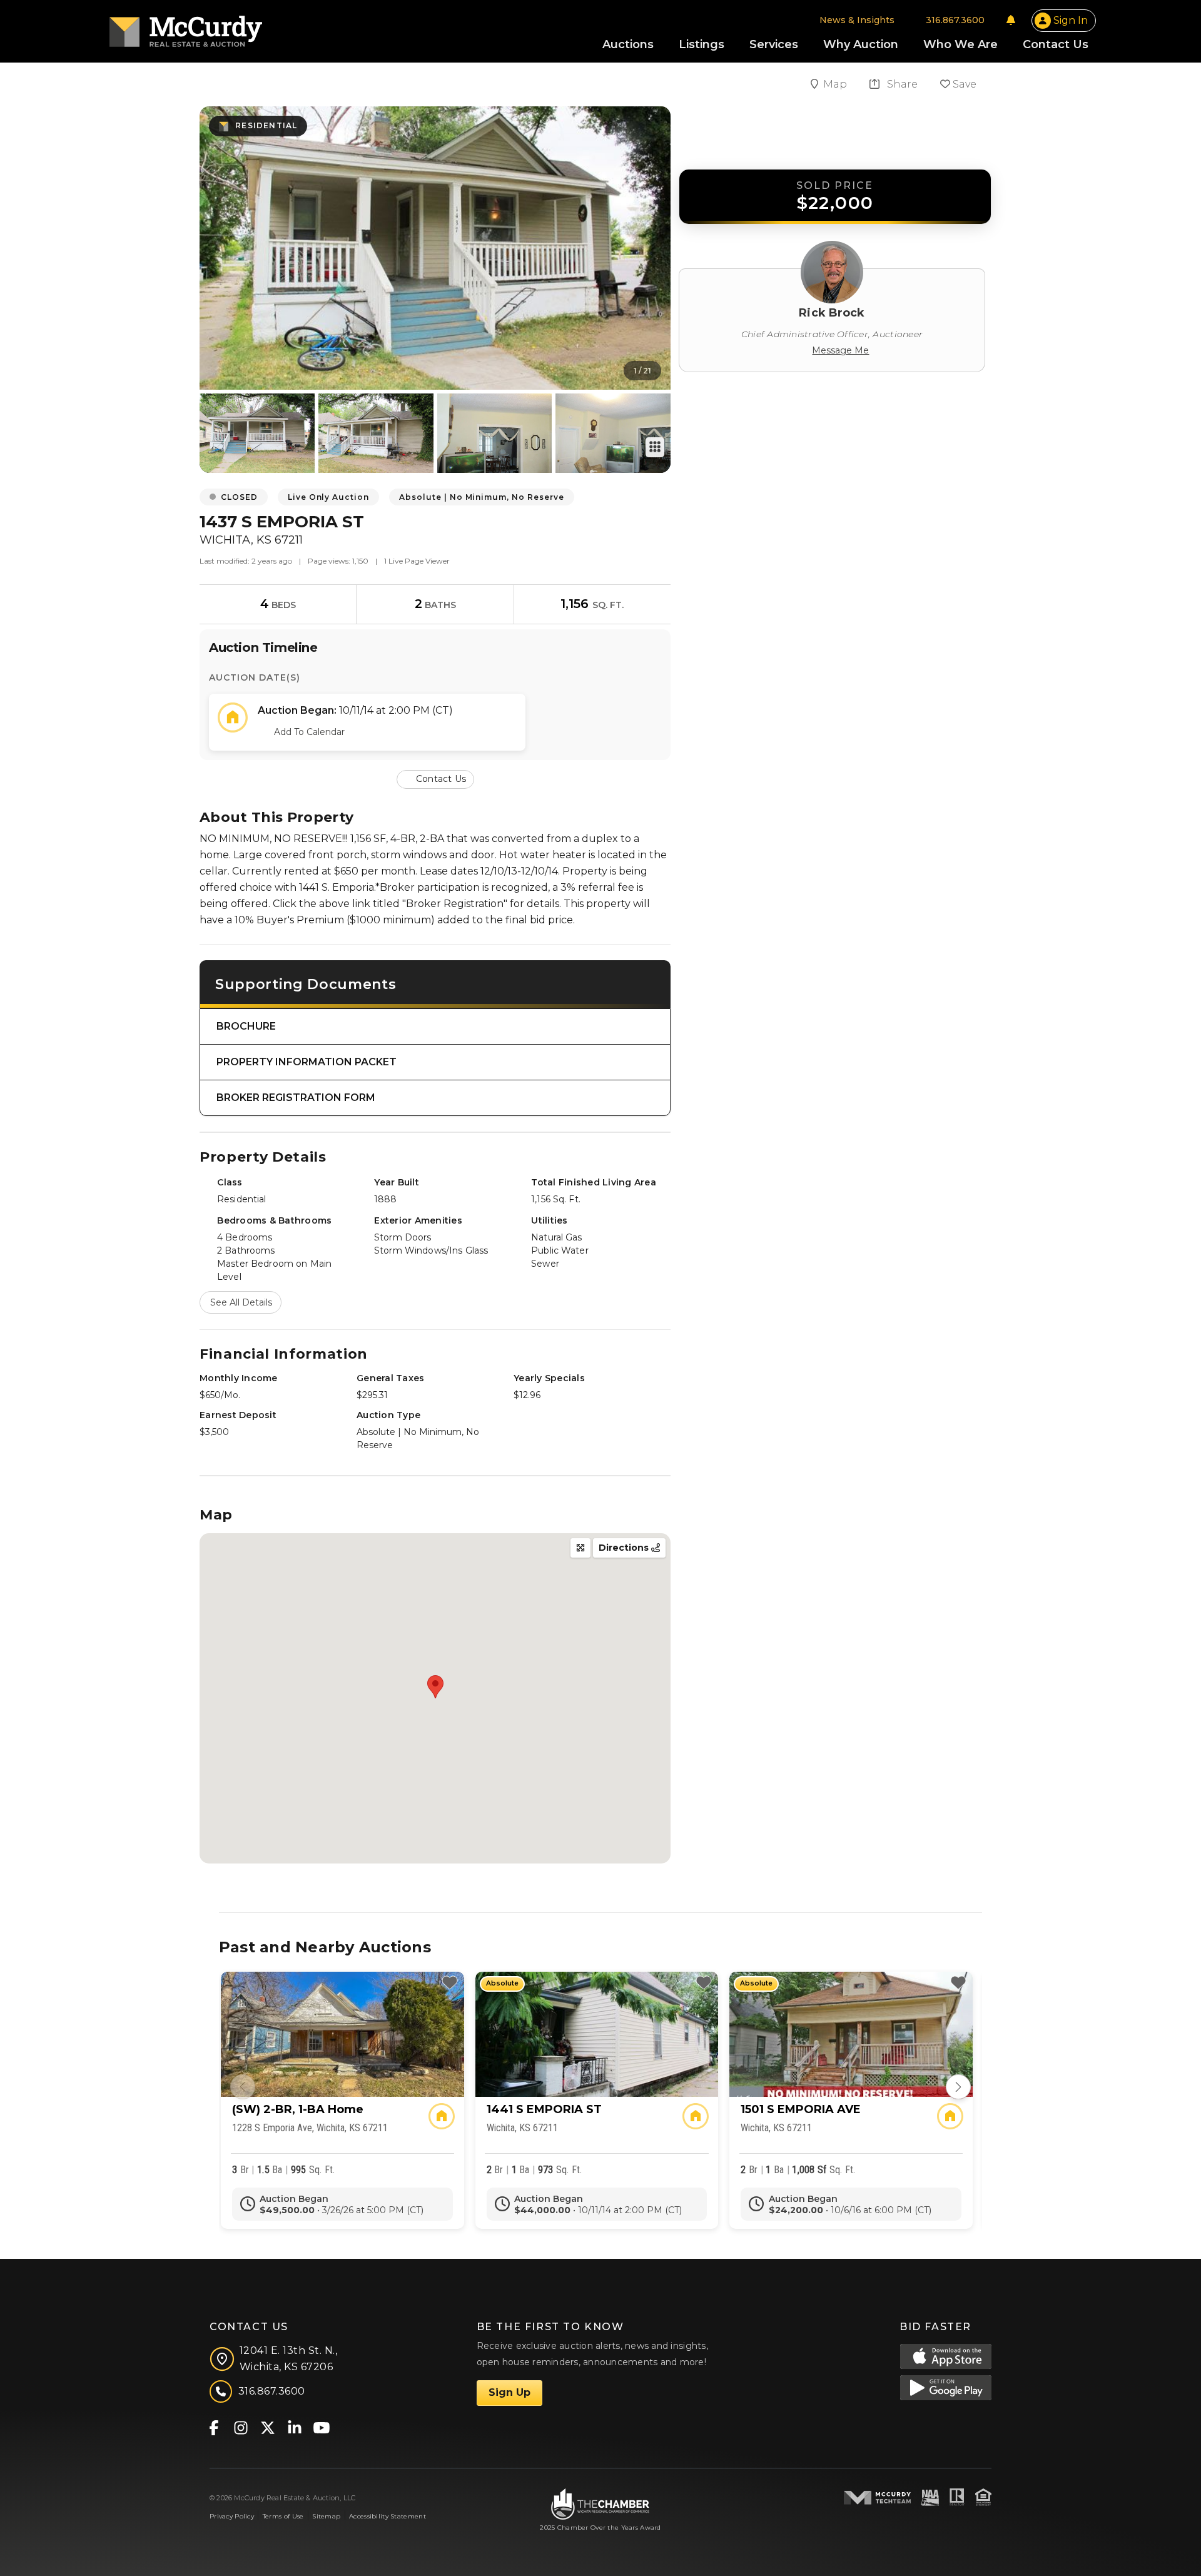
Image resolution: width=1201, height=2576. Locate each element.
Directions (625, 1548)
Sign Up (509, 2392)
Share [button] (901, 84)
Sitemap (326, 2516)
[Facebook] (214, 2427)
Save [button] (963, 84)
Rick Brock (832, 313)
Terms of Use (283, 2516)
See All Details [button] (241, 1302)
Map (836, 84)
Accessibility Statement (388, 2516)
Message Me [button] (840, 350)
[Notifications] (1011, 20)
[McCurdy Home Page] (186, 27)
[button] (435, 778)
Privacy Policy (232, 2516)
